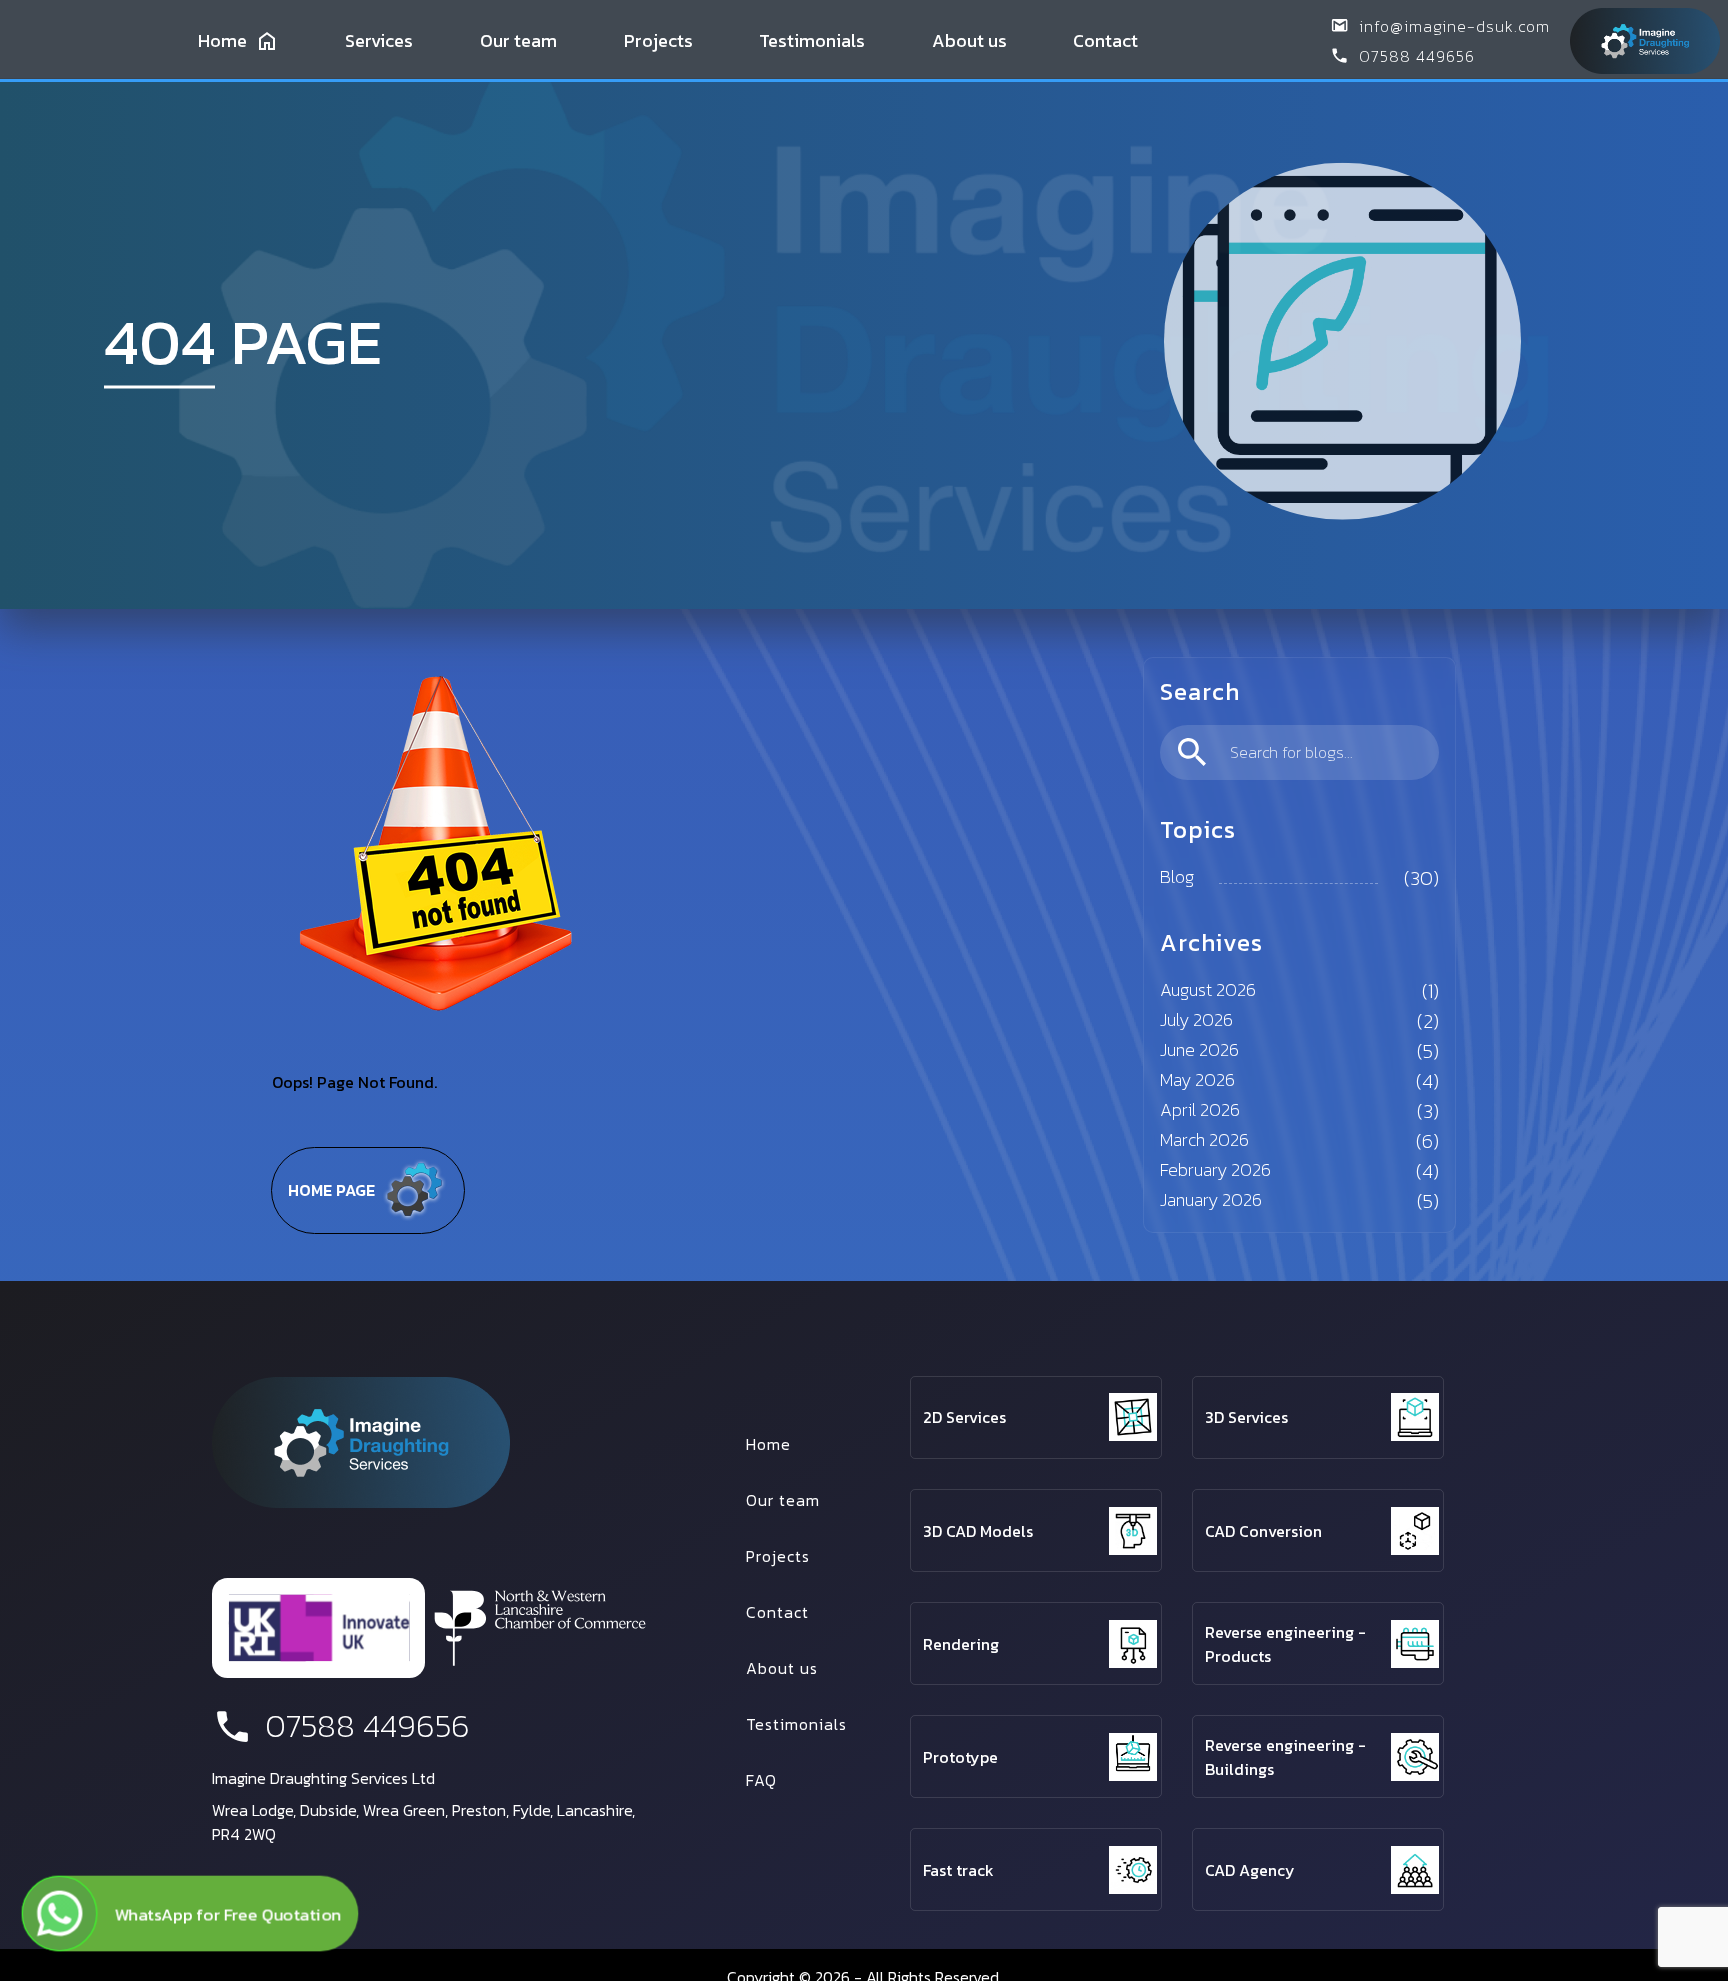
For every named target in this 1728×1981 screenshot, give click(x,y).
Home (222, 40)
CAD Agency (1250, 1870)
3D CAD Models (978, 1531)
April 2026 (1200, 1109)
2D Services (964, 1417)
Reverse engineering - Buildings (1285, 1757)
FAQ (761, 1780)
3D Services (1246, 1417)
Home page (331, 1190)
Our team (518, 40)
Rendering (961, 1644)
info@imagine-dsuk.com (1454, 26)
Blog (1177, 876)
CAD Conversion (1263, 1531)
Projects (658, 40)
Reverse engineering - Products (1285, 1644)
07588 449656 (1417, 56)
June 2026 (1199, 1049)
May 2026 (1197, 1079)
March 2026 (1204, 1139)
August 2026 (1208, 989)
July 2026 (1196, 1019)
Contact (1105, 40)
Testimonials (812, 40)
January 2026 (1211, 1199)
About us (969, 40)
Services (379, 40)
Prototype (960, 1757)
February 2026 (1215, 1169)
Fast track (958, 1870)
